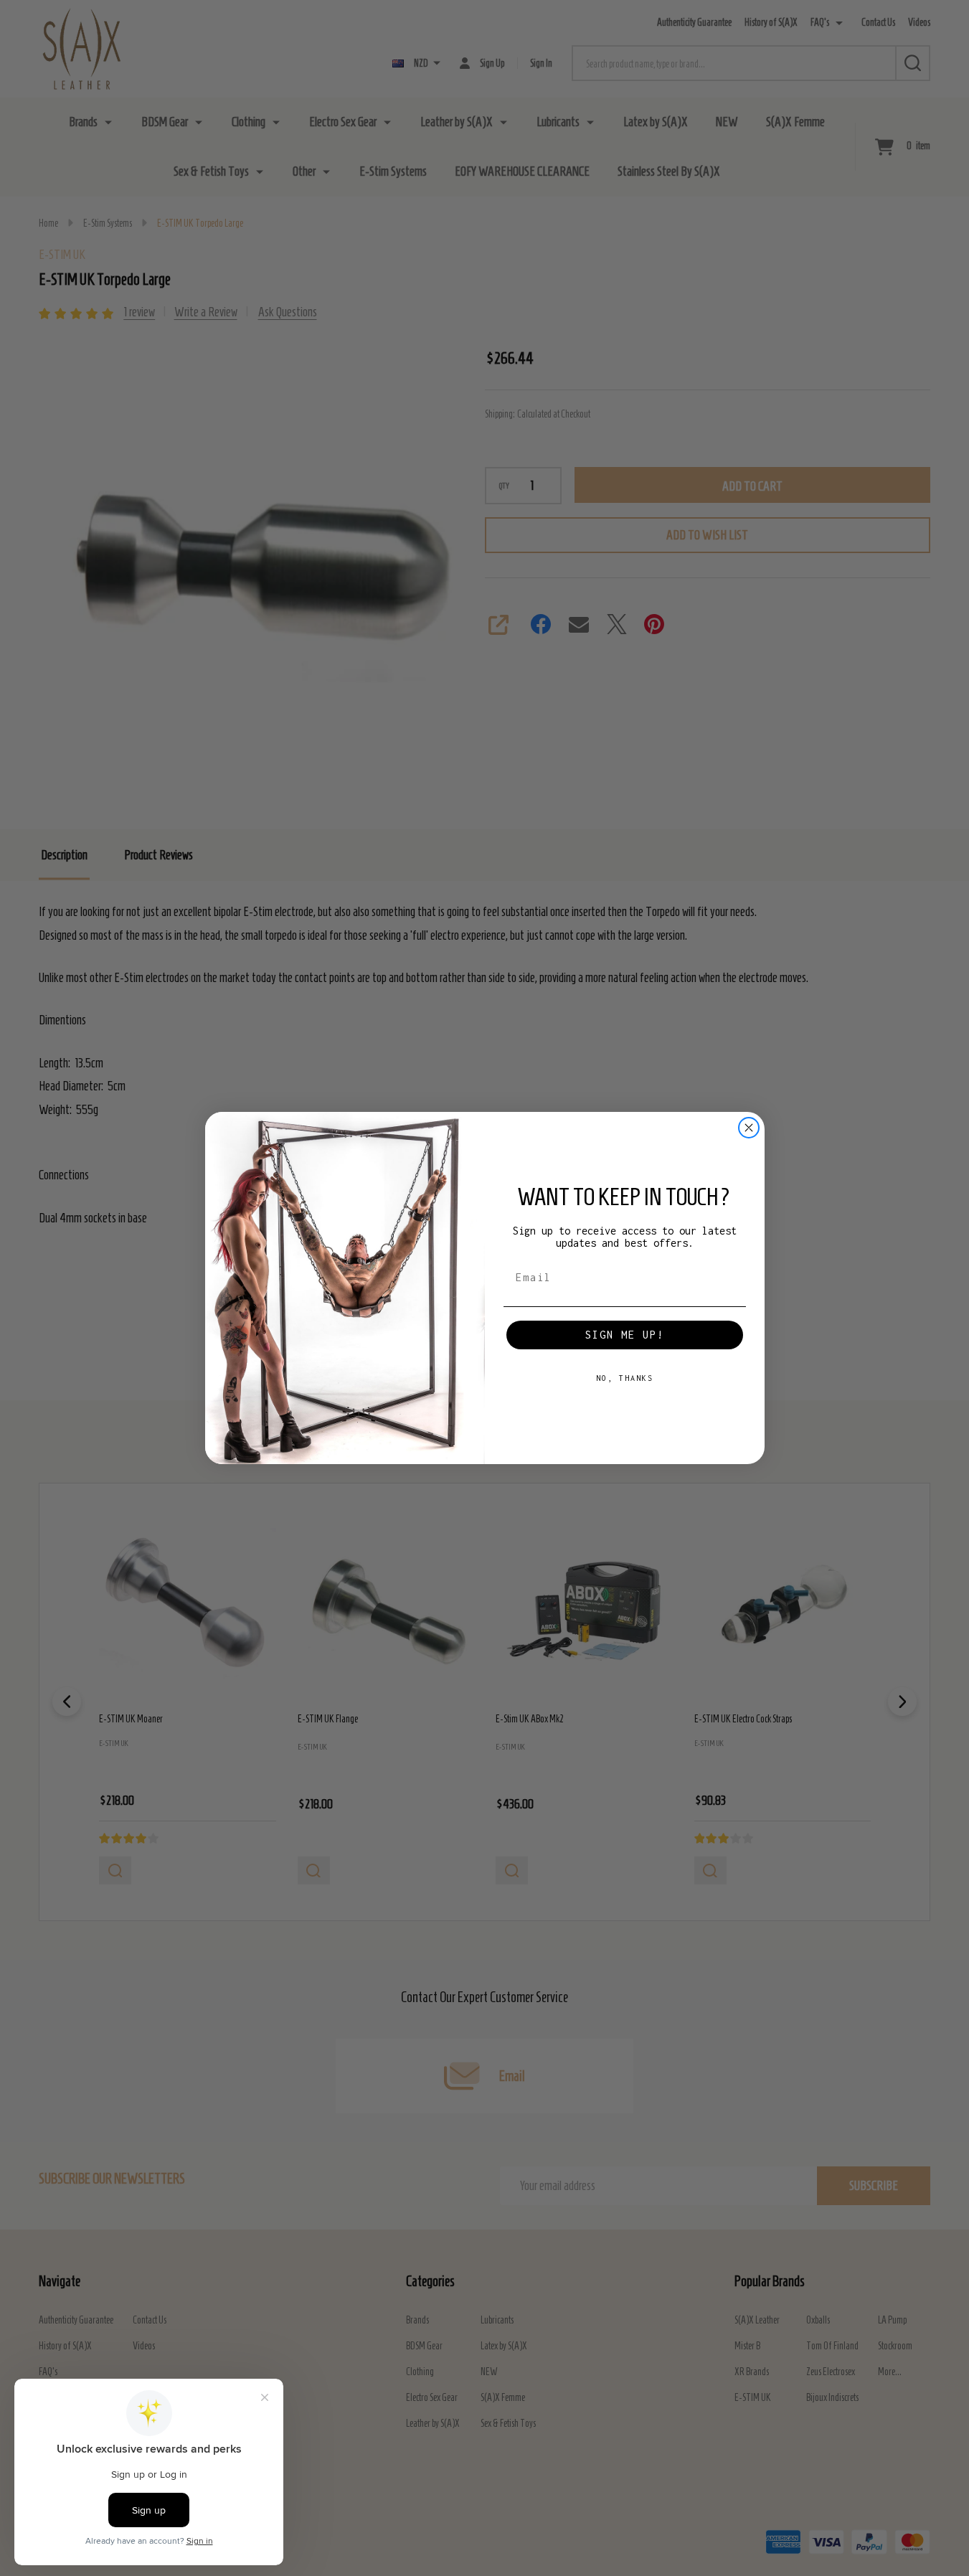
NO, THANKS (625, 1378)
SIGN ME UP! (625, 1335)
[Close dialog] (749, 1128)
